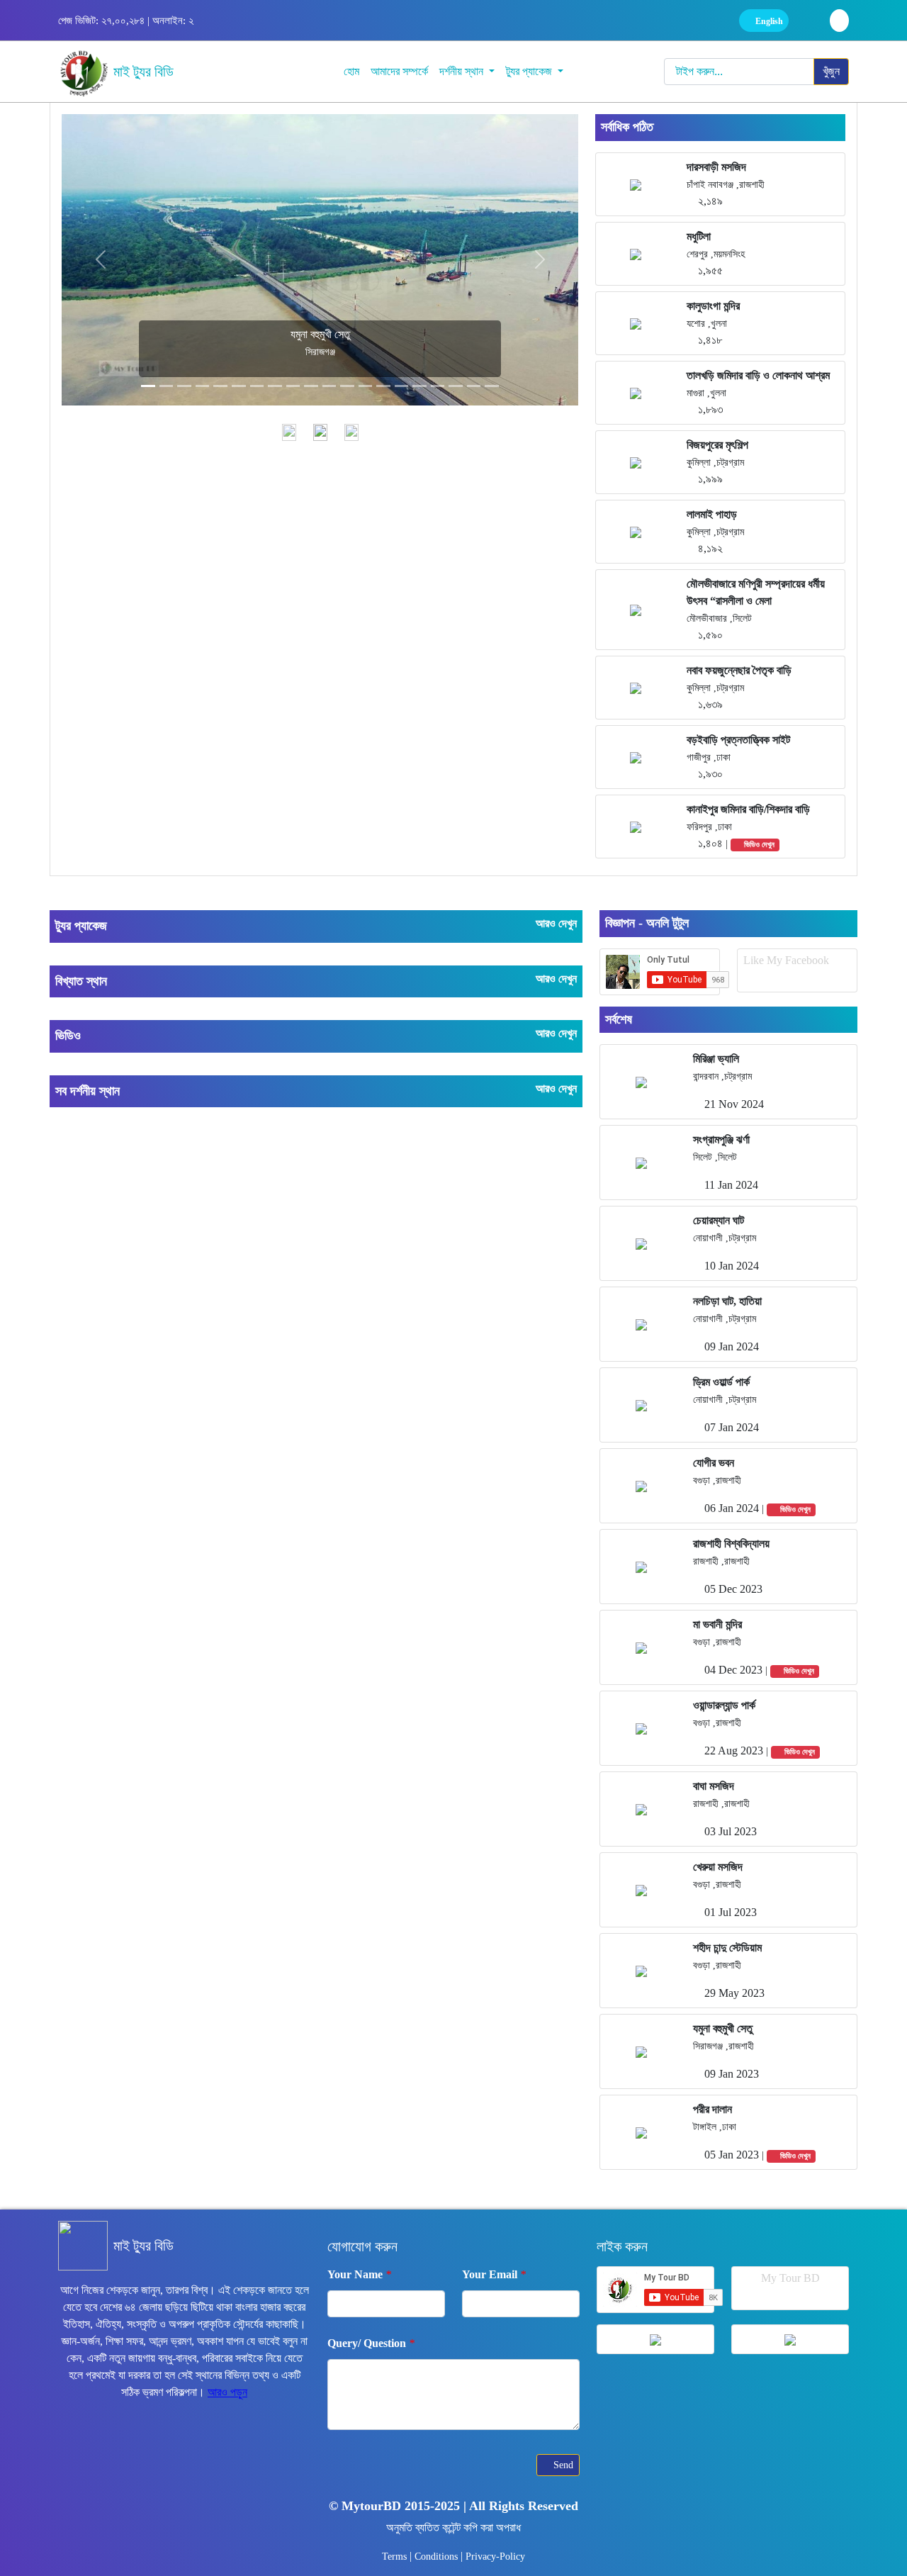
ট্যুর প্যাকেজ (530, 71)
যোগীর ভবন (714, 1463)
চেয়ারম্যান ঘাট (719, 1220)
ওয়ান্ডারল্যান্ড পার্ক (724, 1705)
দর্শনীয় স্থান (463, 71)
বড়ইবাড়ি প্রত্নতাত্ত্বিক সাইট (738, 740)
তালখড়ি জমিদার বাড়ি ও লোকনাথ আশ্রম (758, 375)
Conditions (438, 2557)
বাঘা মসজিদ (714, 1786)
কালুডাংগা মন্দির (713, 306)
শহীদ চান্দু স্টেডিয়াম (727, 1948)
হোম (351, 71)
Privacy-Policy (495, 2557)
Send (562, 2465)
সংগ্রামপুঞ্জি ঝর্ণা (721, 1139)
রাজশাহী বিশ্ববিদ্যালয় (731, 1544)
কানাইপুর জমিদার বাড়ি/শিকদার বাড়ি (748, 809)
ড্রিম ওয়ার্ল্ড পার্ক (721, 1382)
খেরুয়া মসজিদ (718, 1867)
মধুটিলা (699, 236)
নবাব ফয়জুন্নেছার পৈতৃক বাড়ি (739, 670)
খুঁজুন (831, 71)
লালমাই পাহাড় (712, 514)
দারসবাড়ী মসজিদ (716, 167)
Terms (396, 2557)
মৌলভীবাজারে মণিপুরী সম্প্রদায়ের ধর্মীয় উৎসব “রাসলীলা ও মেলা (756, 592)
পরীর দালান (712, 2109)
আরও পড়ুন (227, 2392)
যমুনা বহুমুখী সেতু (723, 2028)
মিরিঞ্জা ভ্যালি (716, 1059)
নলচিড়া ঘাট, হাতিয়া (727, 1301)
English (768, 21)
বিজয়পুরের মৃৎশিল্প (717, 445)
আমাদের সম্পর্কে (399, 71)
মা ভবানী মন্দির (717, 1624)
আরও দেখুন (556, 923)
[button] (100, 259)
